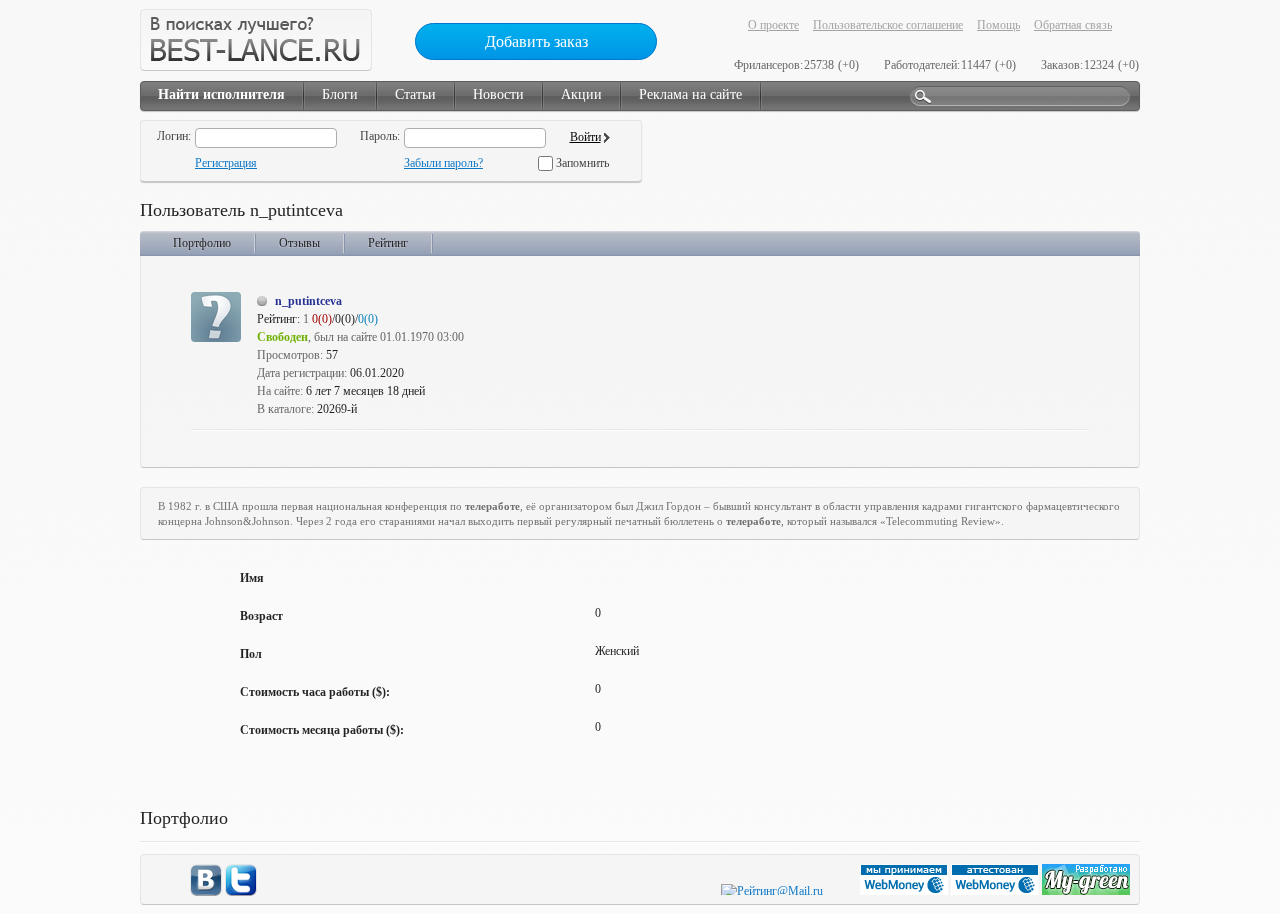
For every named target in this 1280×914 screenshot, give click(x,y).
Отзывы (299, 243)
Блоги (340, 94)
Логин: (174, 136)
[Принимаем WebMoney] (905, 891)
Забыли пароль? (443, 163)
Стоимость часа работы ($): (315, 692)
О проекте (773, 25)
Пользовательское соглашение (888, 25)
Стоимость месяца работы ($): (322, 730)
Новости (498, 94)
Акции (581, 94)
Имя (252, 578)
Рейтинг (388, 243)
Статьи (415, 94)
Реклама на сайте (690, 94)
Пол (251, 654)
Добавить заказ (536, 41)
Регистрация (226, 163)
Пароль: (380, 136)
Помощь (998, 25)
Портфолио (202, 243)
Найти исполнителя (221, 94)
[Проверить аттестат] (996, 891)
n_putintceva (308, 301)
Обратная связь (1073, 25)
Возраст (261, 616)
